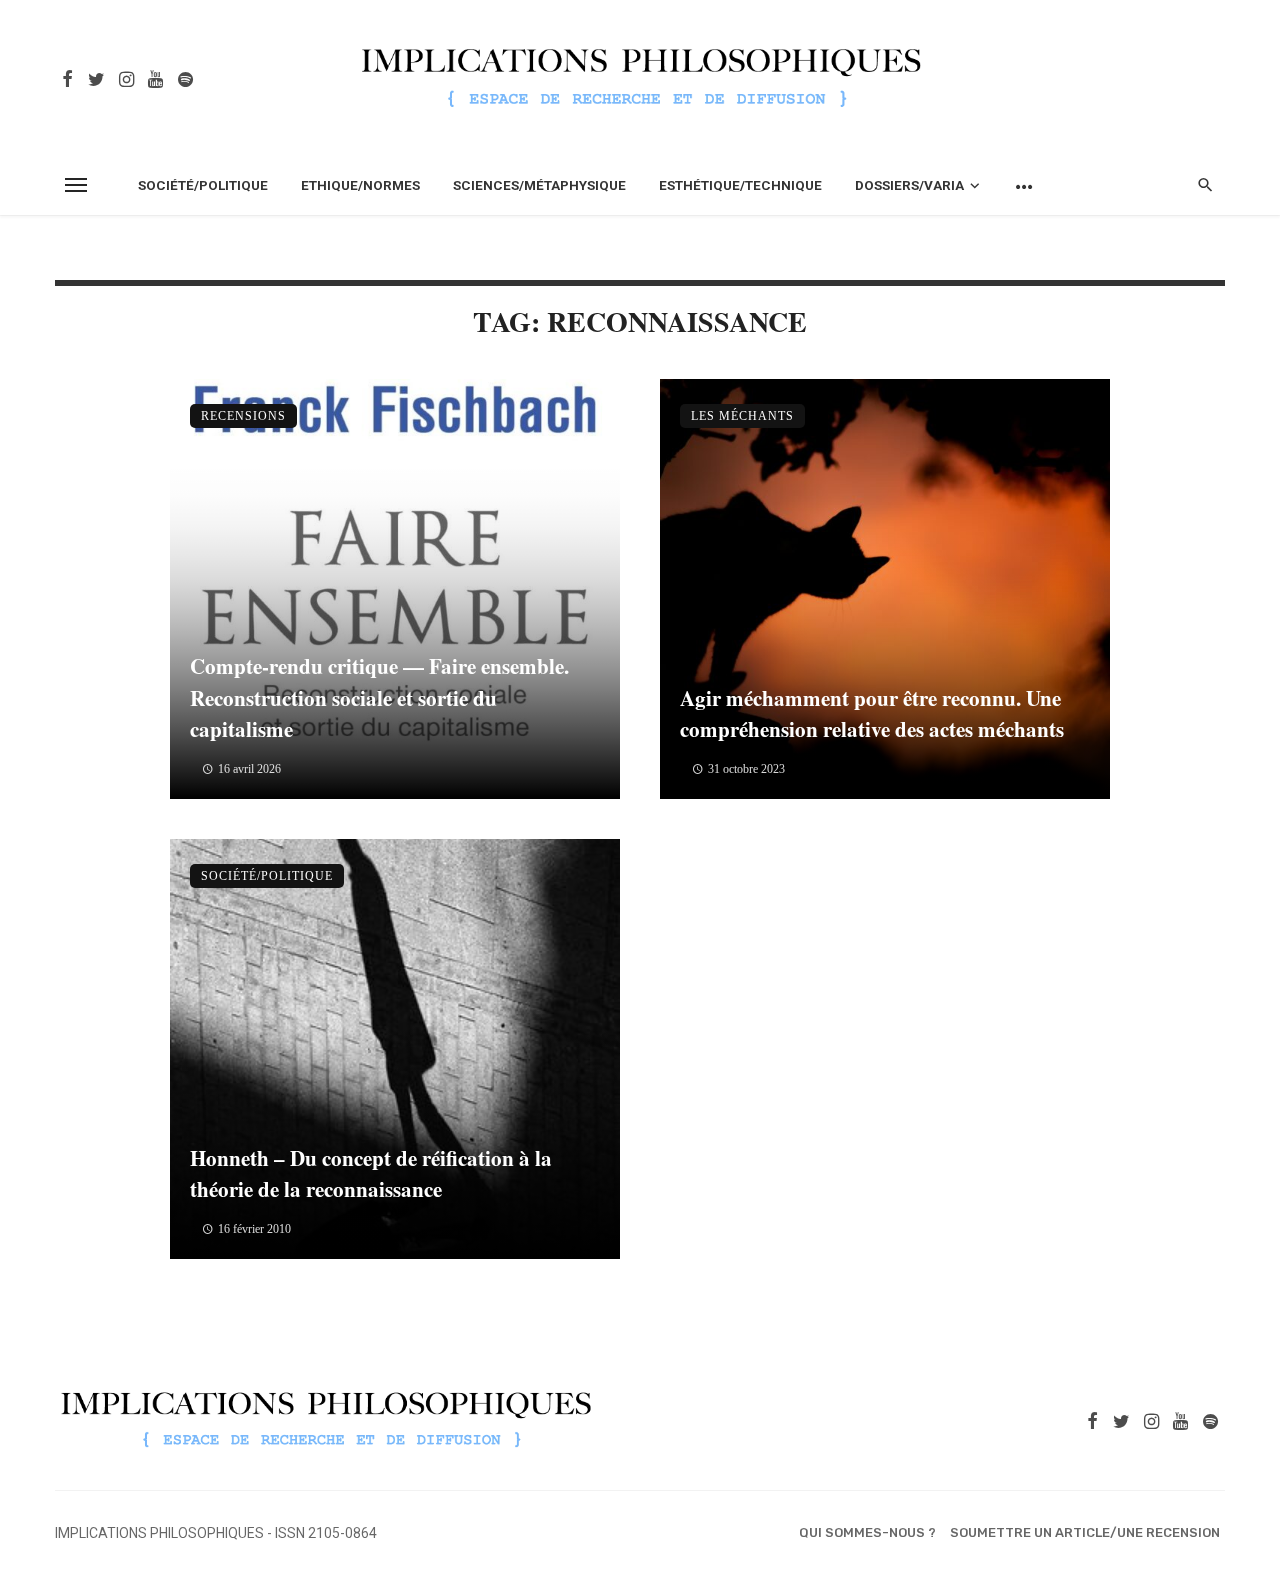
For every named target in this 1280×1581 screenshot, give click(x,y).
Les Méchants (742, 416)
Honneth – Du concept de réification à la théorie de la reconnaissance (371, 1174)
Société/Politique (203, 185)
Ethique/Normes (360, 185)
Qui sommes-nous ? (867, 1532)
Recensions (243, 416)
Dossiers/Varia (909, 185)
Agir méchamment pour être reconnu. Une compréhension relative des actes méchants (872, 714)
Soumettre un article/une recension (1085, 1532)
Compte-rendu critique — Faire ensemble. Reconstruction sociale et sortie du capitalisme (379, 697)
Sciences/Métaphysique (539, 185)
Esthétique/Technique (740, 185)
